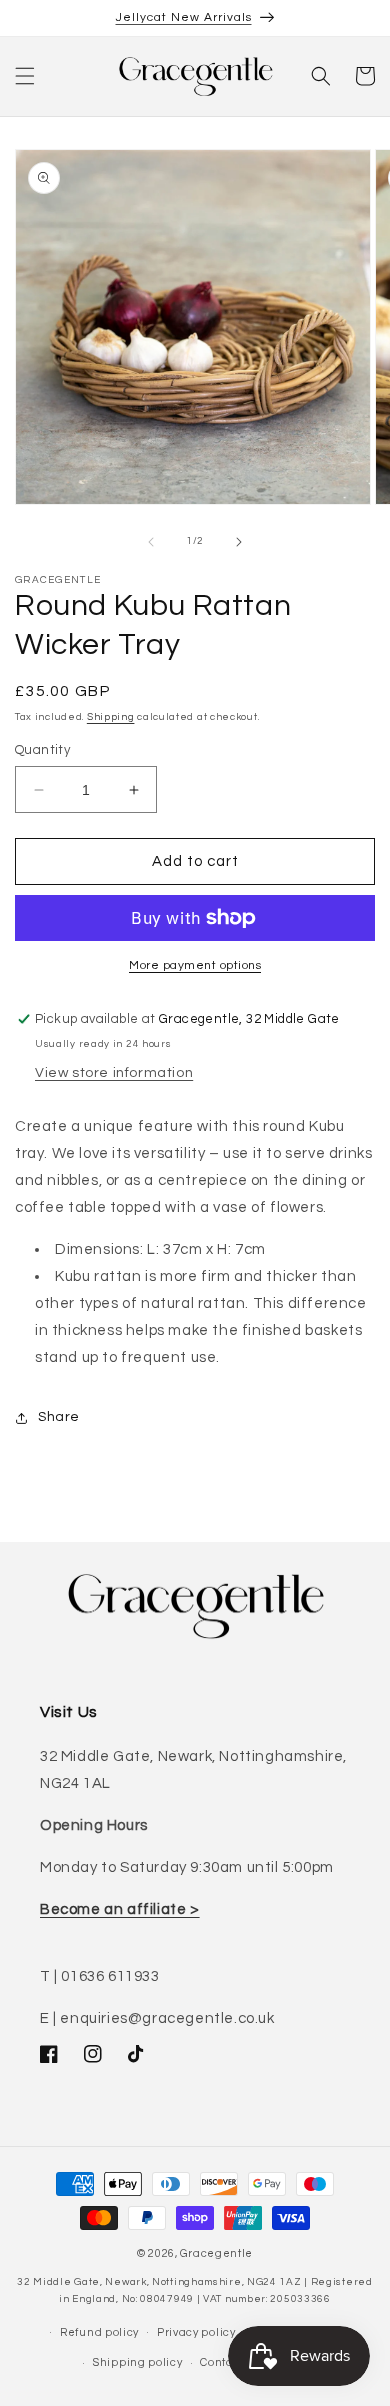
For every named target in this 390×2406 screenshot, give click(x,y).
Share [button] (59, 1417)
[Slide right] (239, 542)
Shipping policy (138, 2362)
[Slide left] (151, 542)
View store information (114, 1073)
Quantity (42, 750)
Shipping (111, 717)
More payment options (195, 965)
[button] (25, 76)
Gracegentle (216, 2253)
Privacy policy (196, 2332)
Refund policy (99, 2332)
